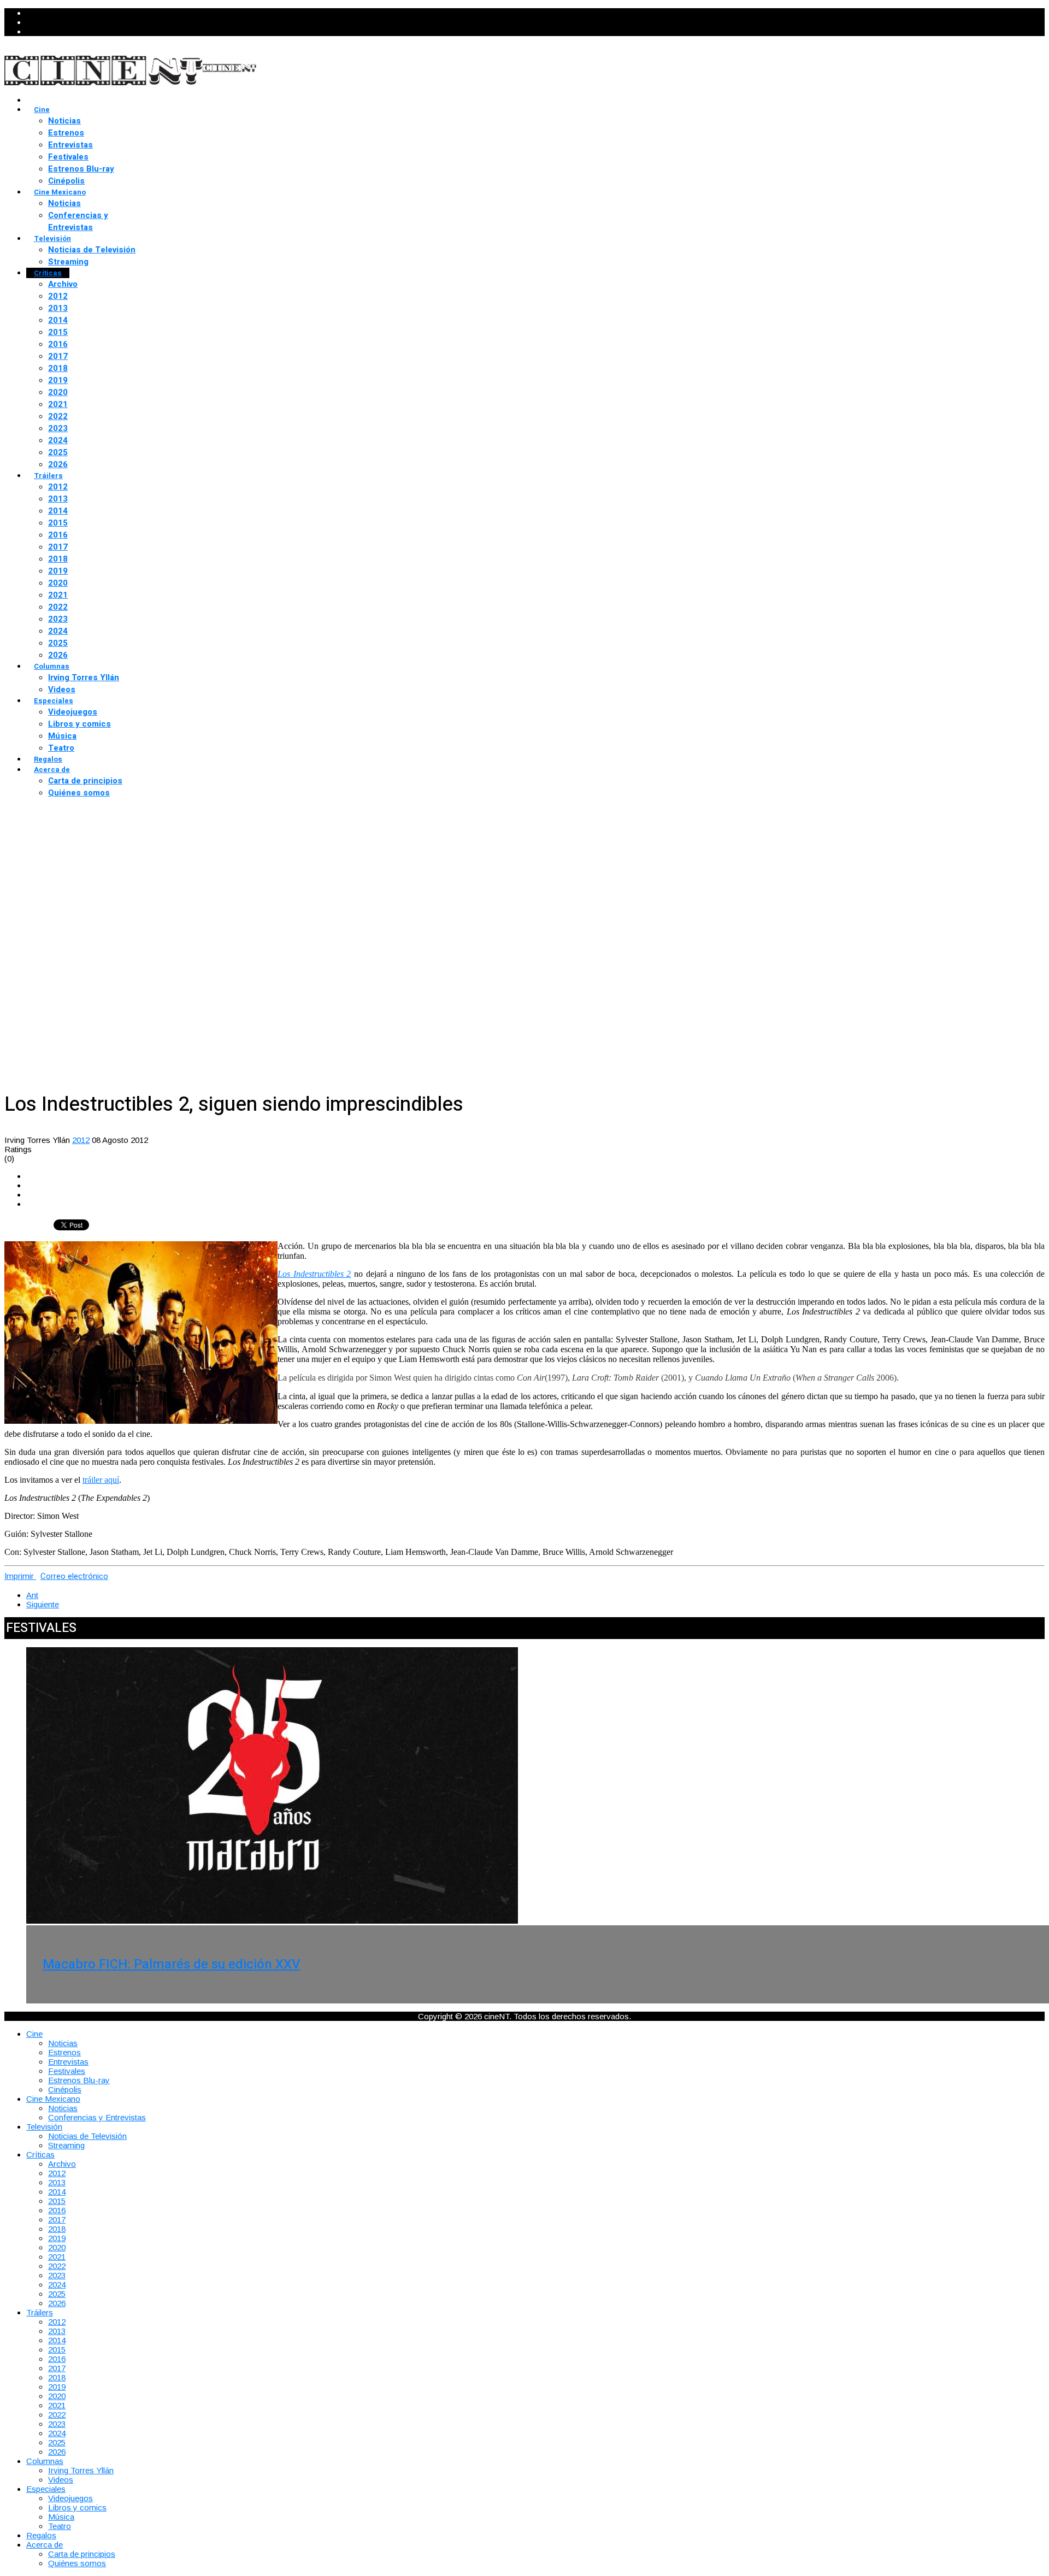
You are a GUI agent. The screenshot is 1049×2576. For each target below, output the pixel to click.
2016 (58, 344)
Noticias (64, 121)
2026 (58, 464)
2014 (58, 320)
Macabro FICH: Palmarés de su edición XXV (171, 1964)
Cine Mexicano (60, 192)
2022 (58, 416)
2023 (58, 428)
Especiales (54, 701)
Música (62, 736)
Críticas (48, 273)
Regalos (48, 759)
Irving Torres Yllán (84, 677)
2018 (58, 368)
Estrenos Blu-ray (81, 169)
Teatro (61, 748)
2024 (58, 440)
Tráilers (48, 476)
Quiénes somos (79, 793)
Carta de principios (85, 781)
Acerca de (52, 770)
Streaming (68, 262)
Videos (62, 689)
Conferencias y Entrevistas (78, 221)
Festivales (68, 157)
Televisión (52, 238)
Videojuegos (73, 712)
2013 (58, 308)
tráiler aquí (101, 1480)
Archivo (63, 284)
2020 (58, 392)
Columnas (52, 666)
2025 (58, 452)
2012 (58, 296)
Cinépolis (66, 181)
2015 (58, 332)
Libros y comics (79, 724)
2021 (58, 404)
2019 (58, 380)
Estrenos (66, 133)
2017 (58, 356)
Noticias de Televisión (92, 250)
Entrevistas (70, 145)
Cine (42, 110)
